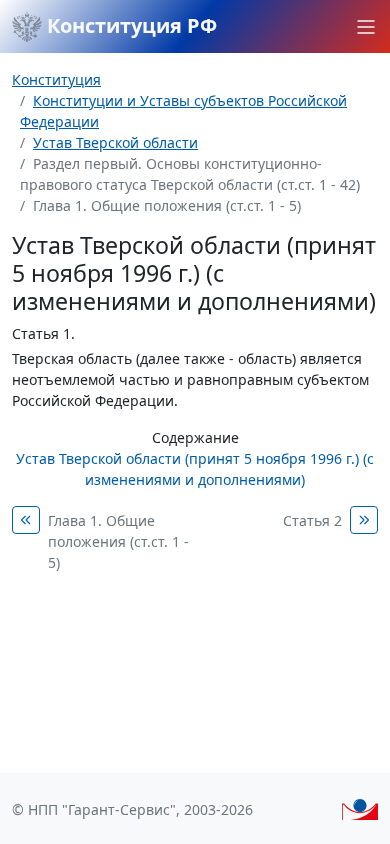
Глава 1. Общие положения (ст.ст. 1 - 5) (118, 541)
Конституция (56, 79)
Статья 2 (312, 520)
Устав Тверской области (115, 142)
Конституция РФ (129, 25)
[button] (366, 27)
